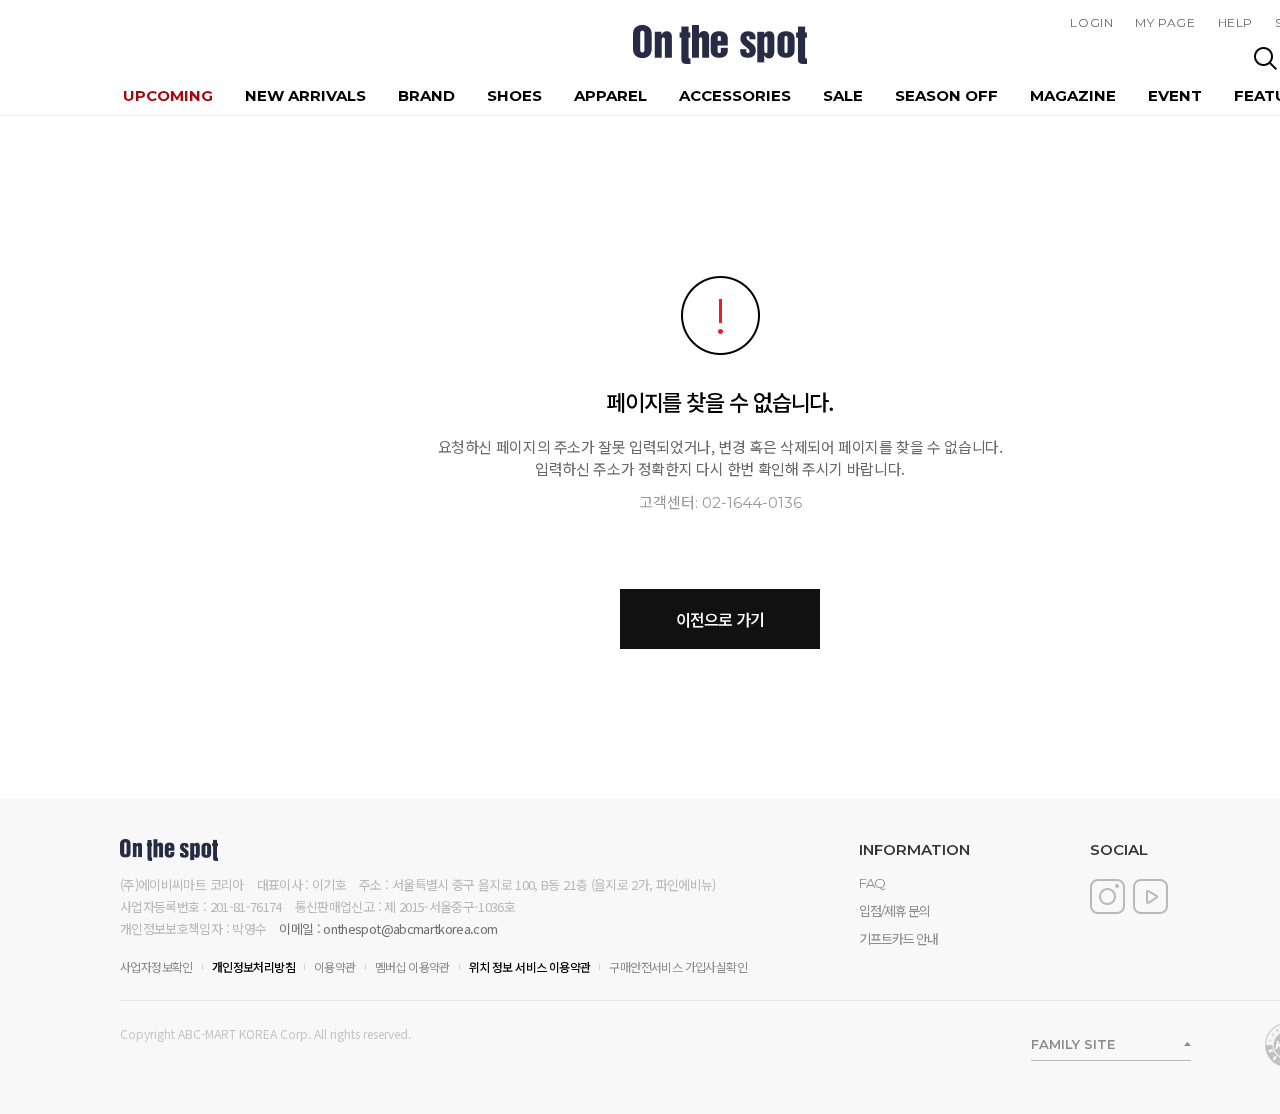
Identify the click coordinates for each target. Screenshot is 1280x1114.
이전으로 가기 (720, 619)
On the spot (720, 44)
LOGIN (1091, 22)
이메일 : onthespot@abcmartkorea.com (388, 928)
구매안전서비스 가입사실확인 (678, 966)
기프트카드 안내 (898, 939)
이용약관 (335, 966)
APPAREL (610, 95)
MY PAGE (1165, 22)
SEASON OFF (946, 95)
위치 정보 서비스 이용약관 (530, 966)
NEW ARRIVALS (305, 95)
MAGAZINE (1073, 95)
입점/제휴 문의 (894, 911)
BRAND (426, 95)
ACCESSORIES (735, 95)
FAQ (872, 883)
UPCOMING (168, 95)
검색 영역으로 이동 (1266, 57)
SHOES (514, 95)
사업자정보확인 (156, 966)
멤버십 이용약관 (412, 966)
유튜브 (1150, 896)
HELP (1235, 22)
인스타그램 (1107, 896)
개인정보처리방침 (253, 966)
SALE (843, 95)
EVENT (1175, 95)
